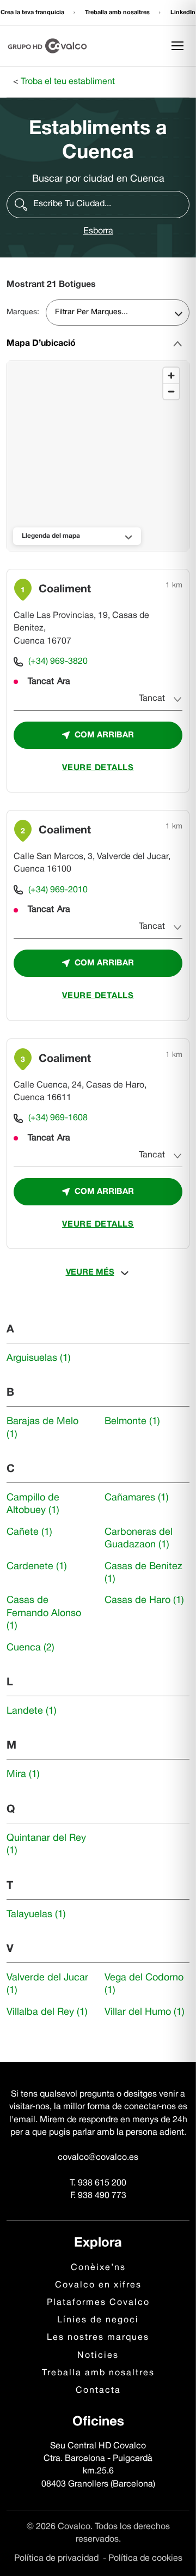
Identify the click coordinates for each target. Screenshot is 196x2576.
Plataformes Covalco (98, 2303)
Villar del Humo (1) (145, 2012)
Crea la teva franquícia (33, 13)
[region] (99, 457)
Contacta (98, 2391)
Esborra (98, 231)
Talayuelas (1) (36, 1915)
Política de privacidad (57, 2559)
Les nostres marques (98, 2338)
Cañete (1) (29, 1532)
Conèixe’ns (98, 2268)
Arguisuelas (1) (39, 1358)
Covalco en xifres (98, 2285)
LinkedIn (183, 13)
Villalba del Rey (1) (47, 2012)
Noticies (98, 2356)
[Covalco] (47, 46)
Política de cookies (145, 2559)
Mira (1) (23, 1775)
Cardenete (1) (37, 1567)
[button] (98, 205)
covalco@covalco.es (98, 2158)
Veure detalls (98, 768)
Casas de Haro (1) (144, 1601)
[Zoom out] (171, 391)
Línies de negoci (98, 2320)
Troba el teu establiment (68, 82)
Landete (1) (32, 1711)
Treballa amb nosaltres (118, 13)
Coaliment (65, 590)
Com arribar (104, 735)
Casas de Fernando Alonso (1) (44, 1613)
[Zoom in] (171, 376)
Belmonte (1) (132, 1422)
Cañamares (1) (137, 1498)
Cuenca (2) (30, 1648)
